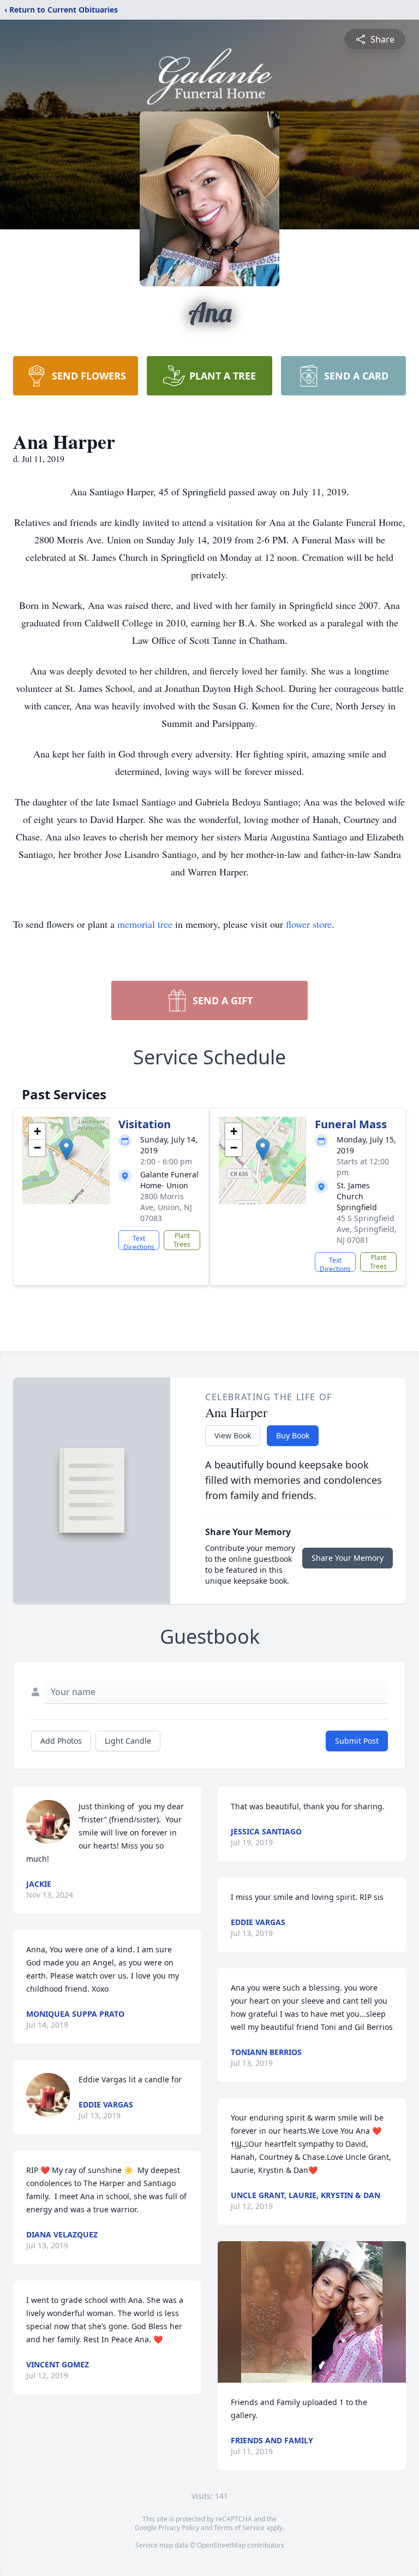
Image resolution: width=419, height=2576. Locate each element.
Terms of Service (239, 2528)
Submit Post (357, 1741)
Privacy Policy (179, 2528)
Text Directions (139, 1242)
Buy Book (293, 1435)
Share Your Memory (348, 1558)
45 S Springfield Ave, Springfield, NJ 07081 (367, 1229)
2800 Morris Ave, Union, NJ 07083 (166, 1207)
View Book (233, 1435)
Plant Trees (182, 1240)
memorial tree (145, 924)
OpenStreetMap (221, 2545)
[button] (66, 1149)
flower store (309, 924)
